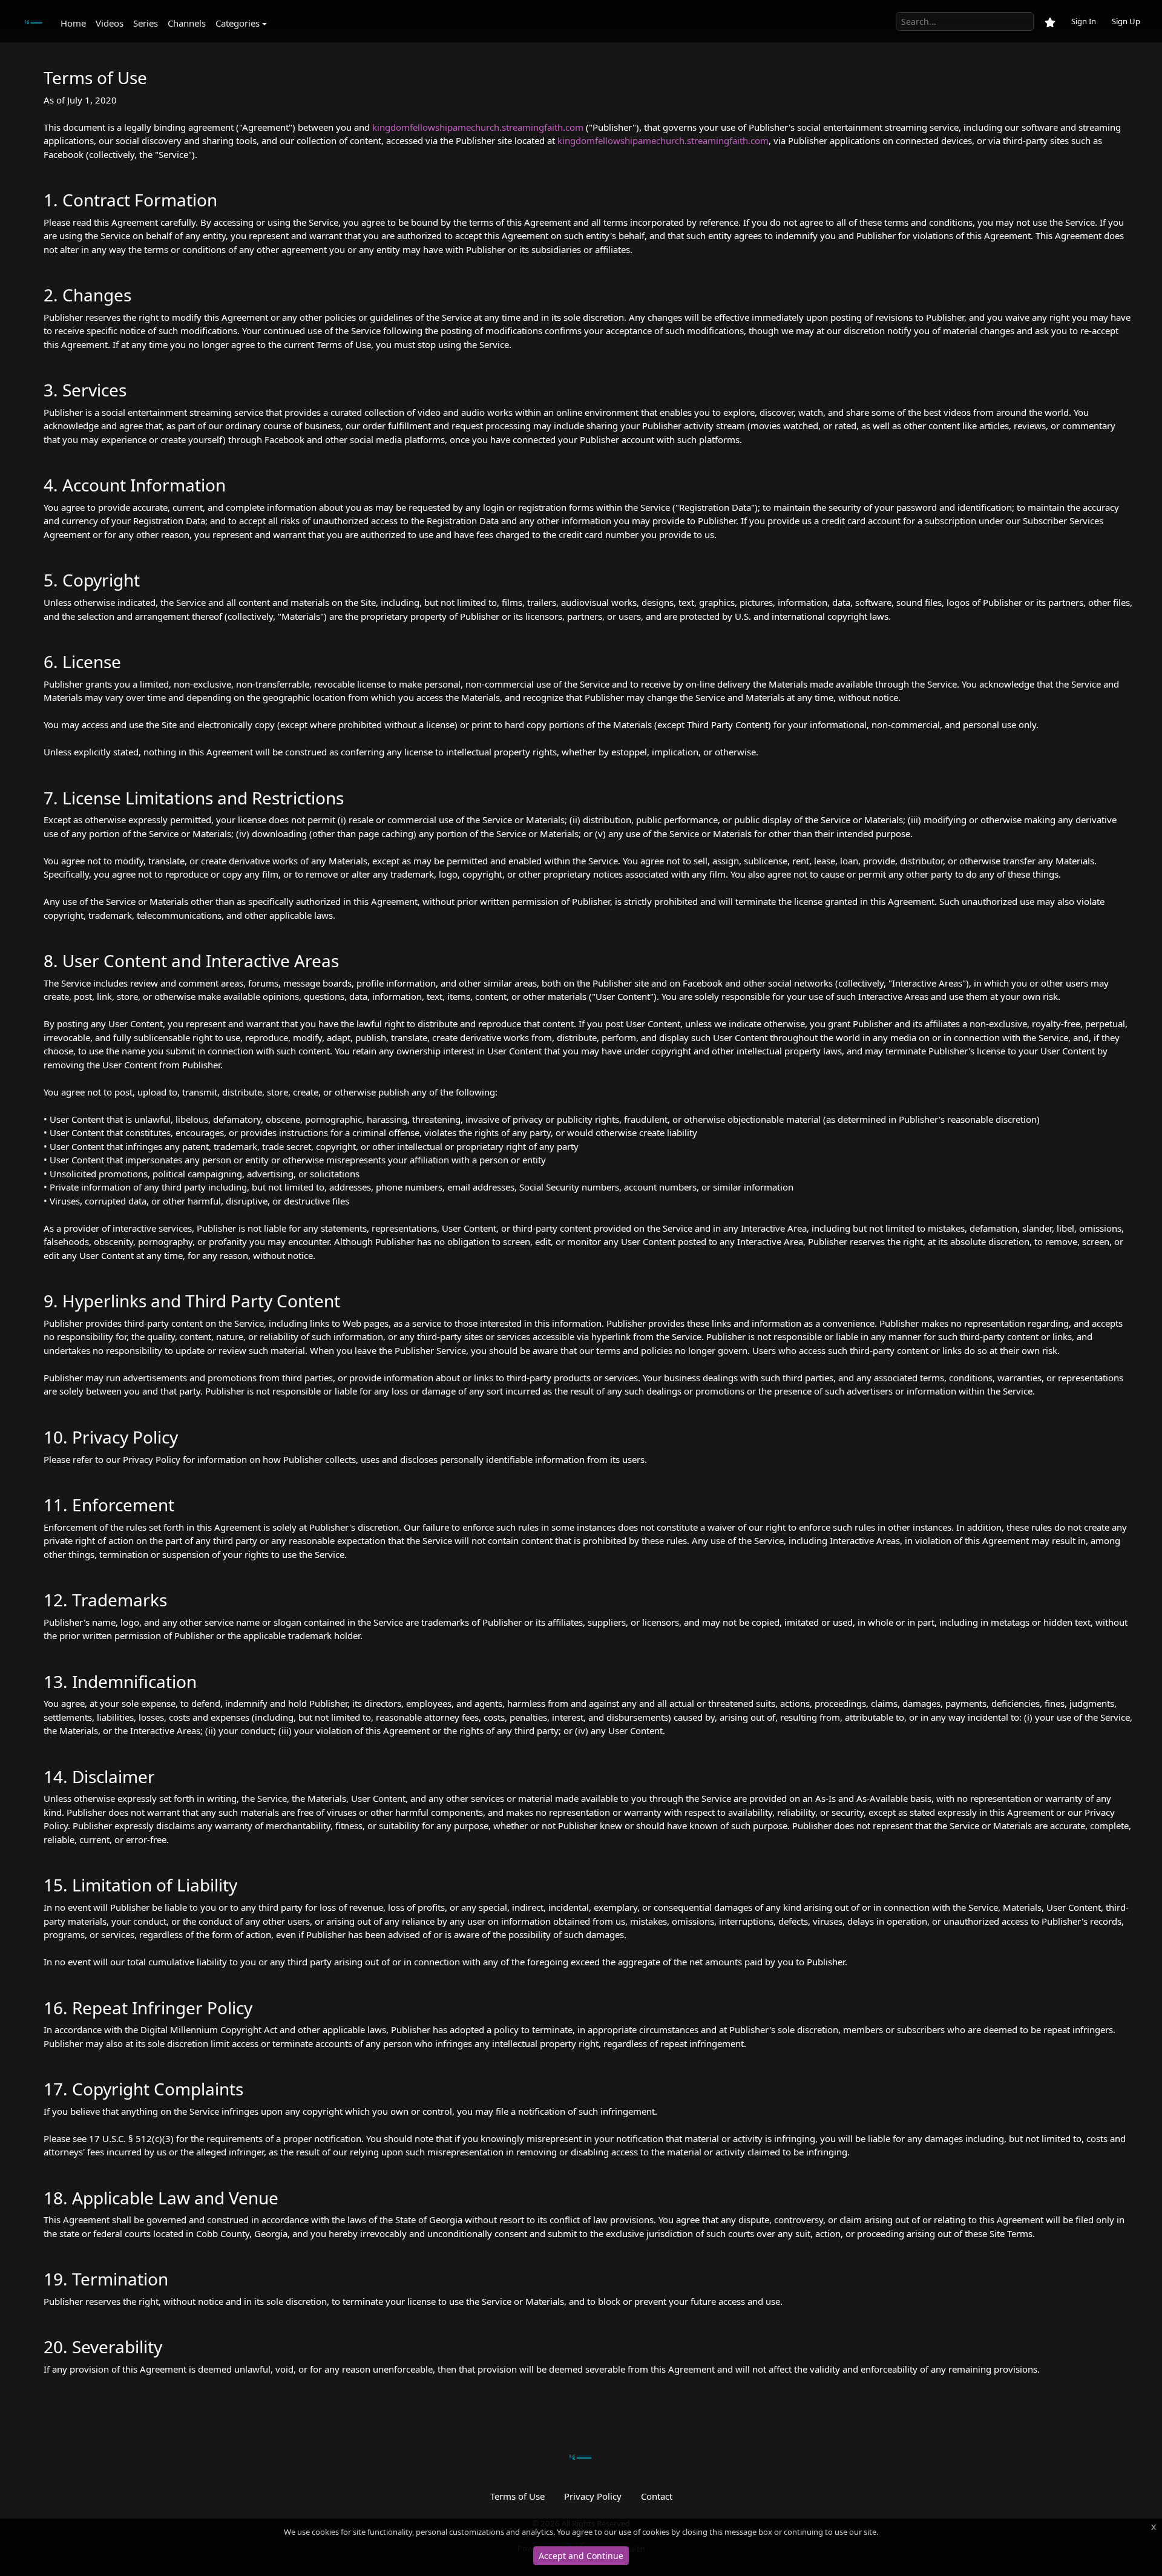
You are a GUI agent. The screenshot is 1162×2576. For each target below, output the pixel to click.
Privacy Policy (593, 2496)
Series (146, 23)
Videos (110, 23)
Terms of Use (517, 2496)
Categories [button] (238, 23)
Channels (187, 23)
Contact (657, 2496)
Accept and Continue (581, 2556)
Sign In (1084, 21)
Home (73, 23)
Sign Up (1126, 21)
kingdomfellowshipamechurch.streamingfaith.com (478, 127)
